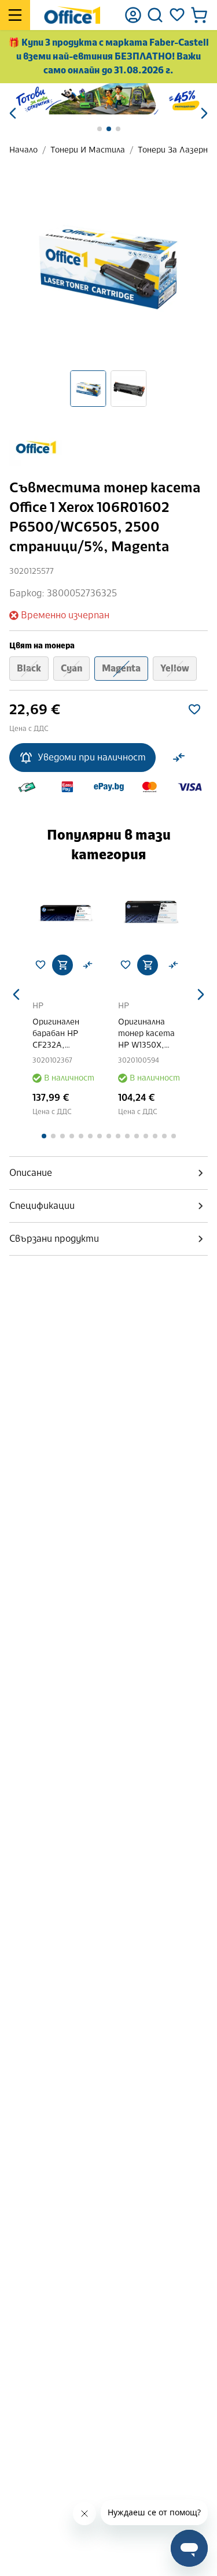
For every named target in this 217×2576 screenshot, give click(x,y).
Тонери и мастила (88, 150)
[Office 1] (72, 15)
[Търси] (155, 15)
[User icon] (133, 15)
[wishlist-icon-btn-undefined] (41, 965)
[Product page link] (66, 912)
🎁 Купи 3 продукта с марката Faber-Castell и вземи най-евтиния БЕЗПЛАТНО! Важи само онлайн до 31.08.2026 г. (108, 56)
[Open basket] (199, 15)
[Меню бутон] (15, 15)
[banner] (108, 99)
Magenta (121, 668)
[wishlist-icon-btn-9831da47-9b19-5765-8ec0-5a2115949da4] (194, 710)
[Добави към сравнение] (179, 758)
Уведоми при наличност (92, 757)
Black (29, 668)
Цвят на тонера (42, 646)
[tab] (108, 1173)
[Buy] (62, 965)
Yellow (175, 668)
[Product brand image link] (36, 447)
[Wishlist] (177, 15)
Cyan (71, 668)
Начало (23, 150)
